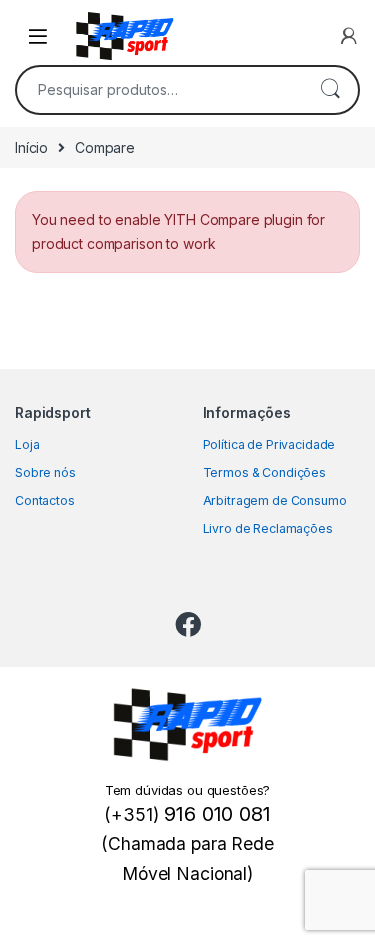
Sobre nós (45, 472)
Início (31, 147)
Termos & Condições (264, 472)
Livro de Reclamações (268, 528)
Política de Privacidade (269, 444)
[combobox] (159, 90)
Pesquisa (330, 90)
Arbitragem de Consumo (275, 500)
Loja (27, 444)
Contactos (45, 500)
